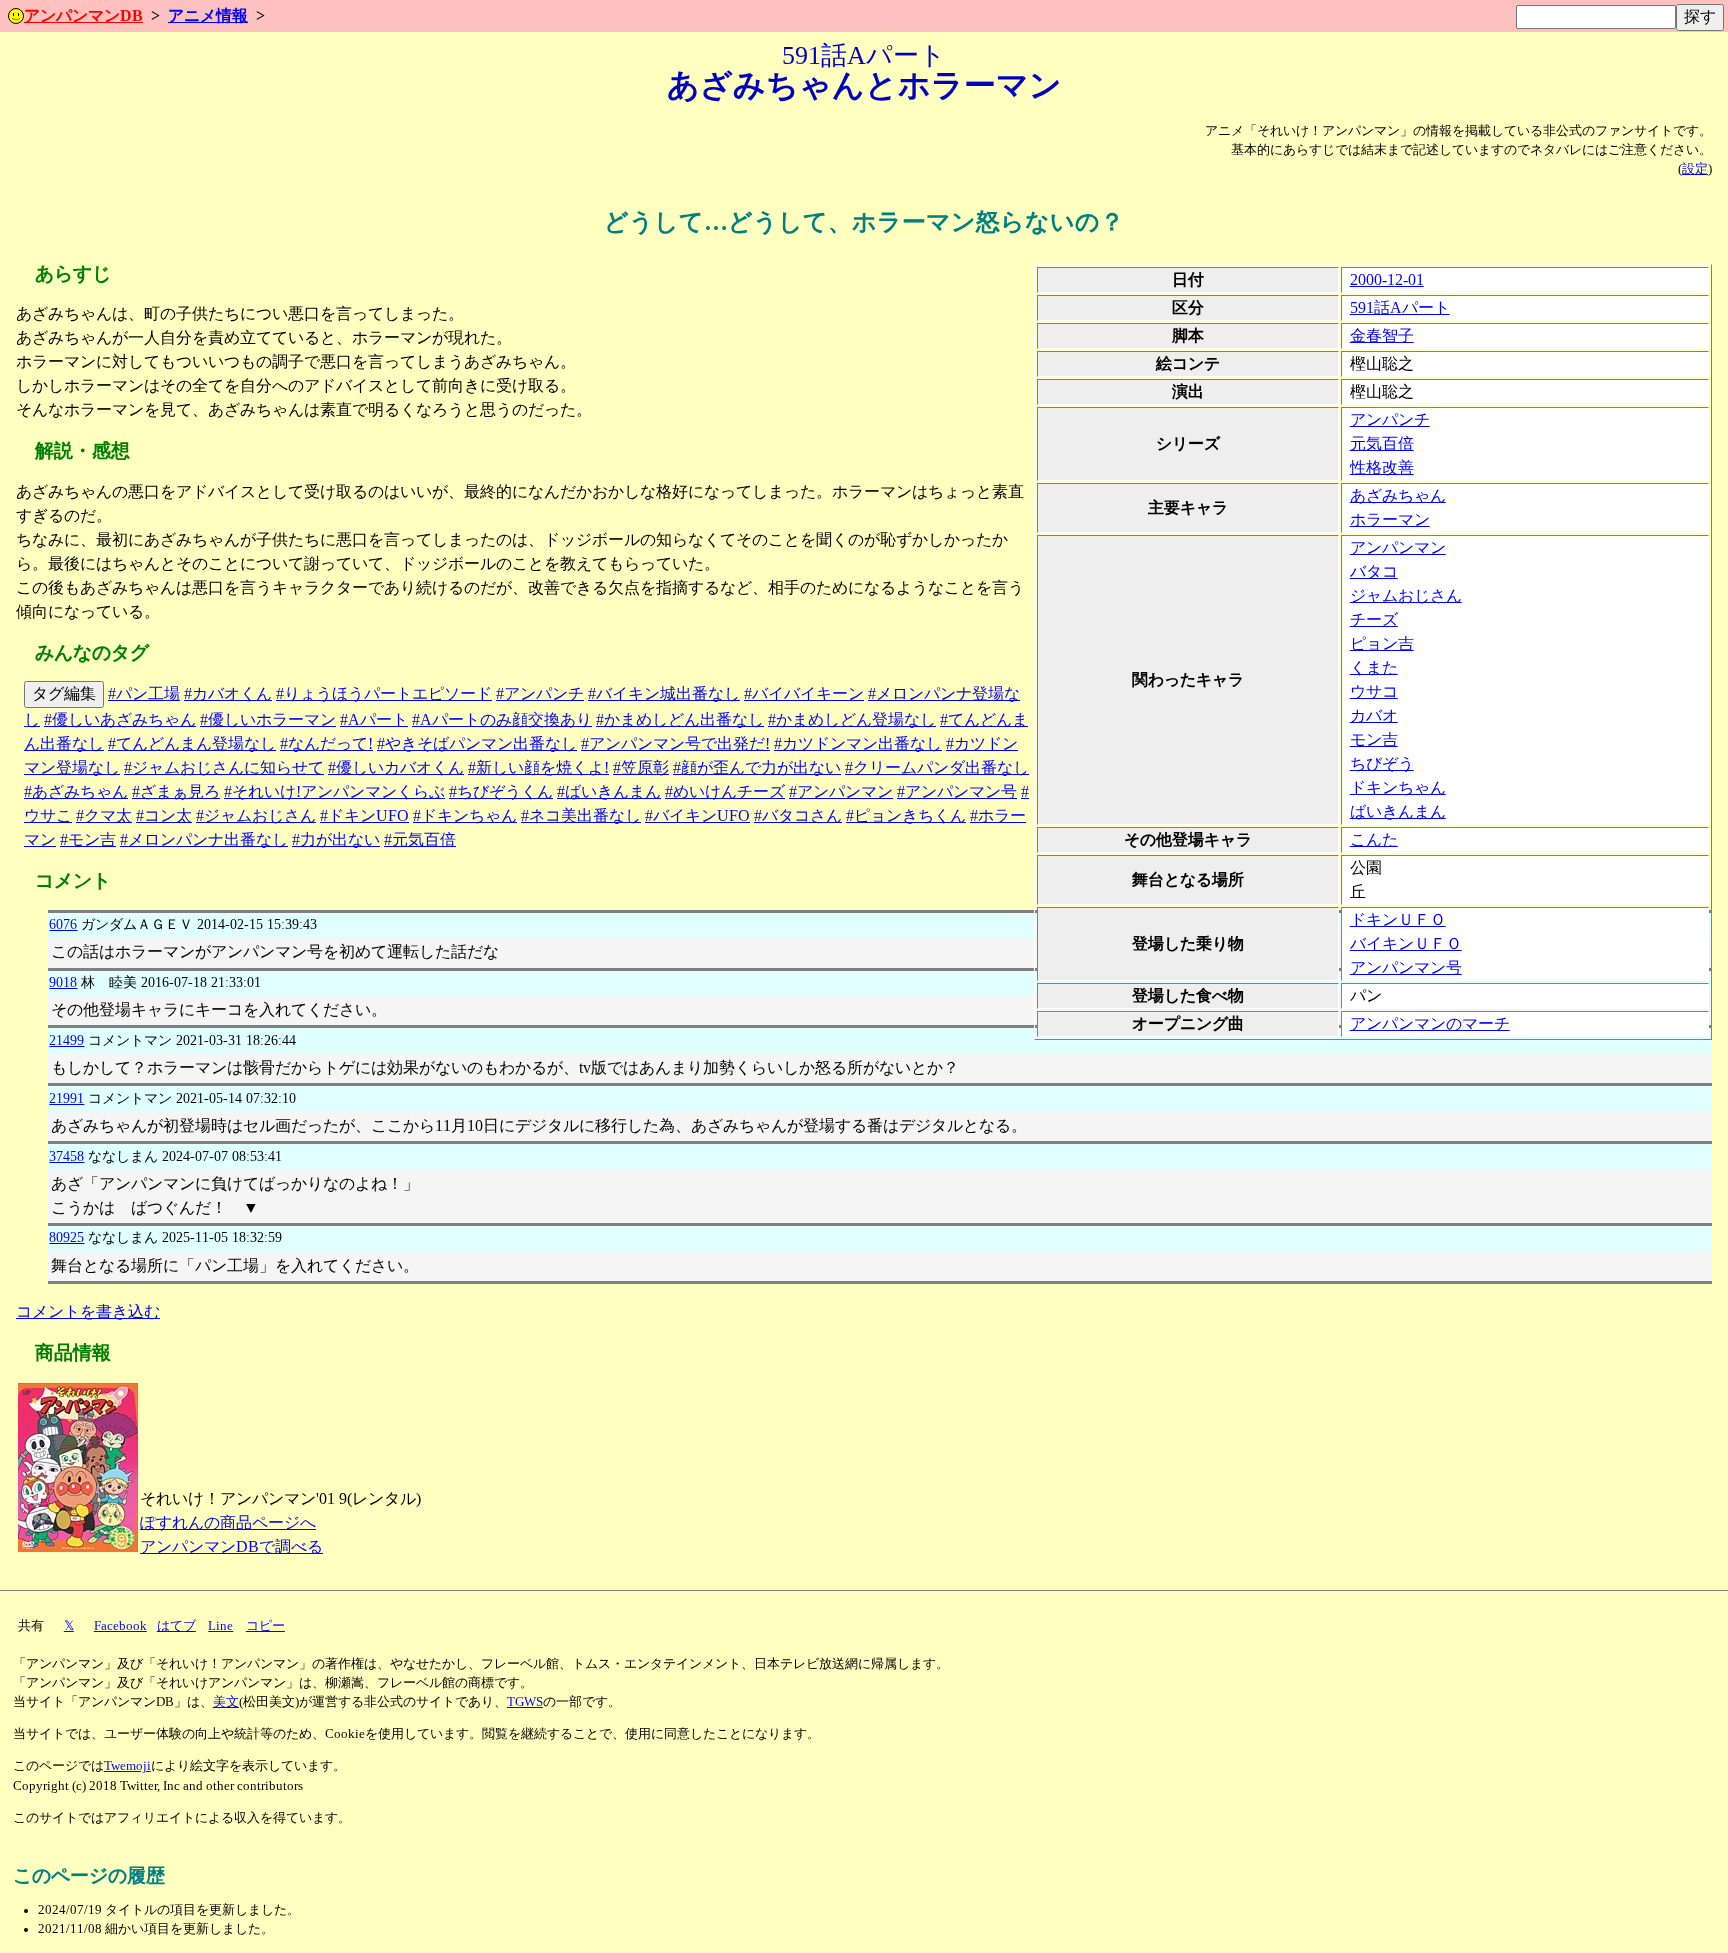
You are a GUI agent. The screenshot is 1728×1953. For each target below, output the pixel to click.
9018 (63, 982)
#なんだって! (326, 743)
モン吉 (1374, 739)
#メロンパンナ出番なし (204, 839)
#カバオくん (228, 693)
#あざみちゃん (76, 791)
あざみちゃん (1398, 495)
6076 (63, 924)
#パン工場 (144, 693)
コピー (265, 1626)
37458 (66, 1156)
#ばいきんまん (609, 791)
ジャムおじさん (1406, 595)
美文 (226, 1702)
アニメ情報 (208, 15)
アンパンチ (1390, 419)
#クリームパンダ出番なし (937, 767)
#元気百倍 (420, 839)
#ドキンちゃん (465, 815)
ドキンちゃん (1398, 787)
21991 (66, 1098)
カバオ (1374, 715)
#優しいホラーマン (268, 719)
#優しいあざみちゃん (120, 719)
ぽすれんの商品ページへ (228, 1522)
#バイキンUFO (697, 815)
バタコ (1374, 571)
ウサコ (1374, 691)
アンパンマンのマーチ (1430, 1023)
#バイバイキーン (804, 693)
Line (220, 1626)
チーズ (1374, 619)
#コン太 (164, 815)
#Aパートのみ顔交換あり (502, 719)
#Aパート (374, 719)
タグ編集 (64, 693)
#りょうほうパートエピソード (384, 693)
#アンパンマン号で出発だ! (675, 743)
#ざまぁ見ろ (176, 791)
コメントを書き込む (88, 1311)
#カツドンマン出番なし (858, 743)
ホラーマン (1390, 519)
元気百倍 (1382, 443)
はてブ (176, 1626)
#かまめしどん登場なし (852, 719)
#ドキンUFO (364, 815)
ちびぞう (1382, 763)
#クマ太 (104, 815)
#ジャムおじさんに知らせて (224, 767)
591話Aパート (1400, 307)
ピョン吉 (1382, 643)
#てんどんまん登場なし (192, 743)
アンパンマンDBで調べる (231, 1546)
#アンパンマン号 (957, 791)
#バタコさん (798, 815)
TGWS (525, 1702)
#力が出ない (336, 839)
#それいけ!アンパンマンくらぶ (334, 791)
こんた (1374, 839)
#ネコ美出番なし (581, 815)
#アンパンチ (540, 693)
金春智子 (1382, 335)
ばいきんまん (1398, 811)
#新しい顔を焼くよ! (538, 767)
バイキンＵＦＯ (1406, 943)
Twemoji (127, 1766)
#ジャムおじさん (256, 815)
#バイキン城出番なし (664, 693)
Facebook (120, 1626)
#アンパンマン (841, 791)
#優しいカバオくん (396, 767)
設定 (1695, 169)
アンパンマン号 (1406, 967)
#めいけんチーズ (725, 791)
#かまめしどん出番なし (680, 719)
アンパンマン (1398, 547)
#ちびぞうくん (501, 791)
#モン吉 (88, 839)
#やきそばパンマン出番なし (477, 743)
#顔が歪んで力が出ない (757, 767)
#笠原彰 (641, 767)
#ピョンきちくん (906, 815)
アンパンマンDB (83, 15)
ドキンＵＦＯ (1398, 919)
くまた (1374, 667)
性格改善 (1382, 467)
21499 (66, 1040)
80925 (66, 1237)
